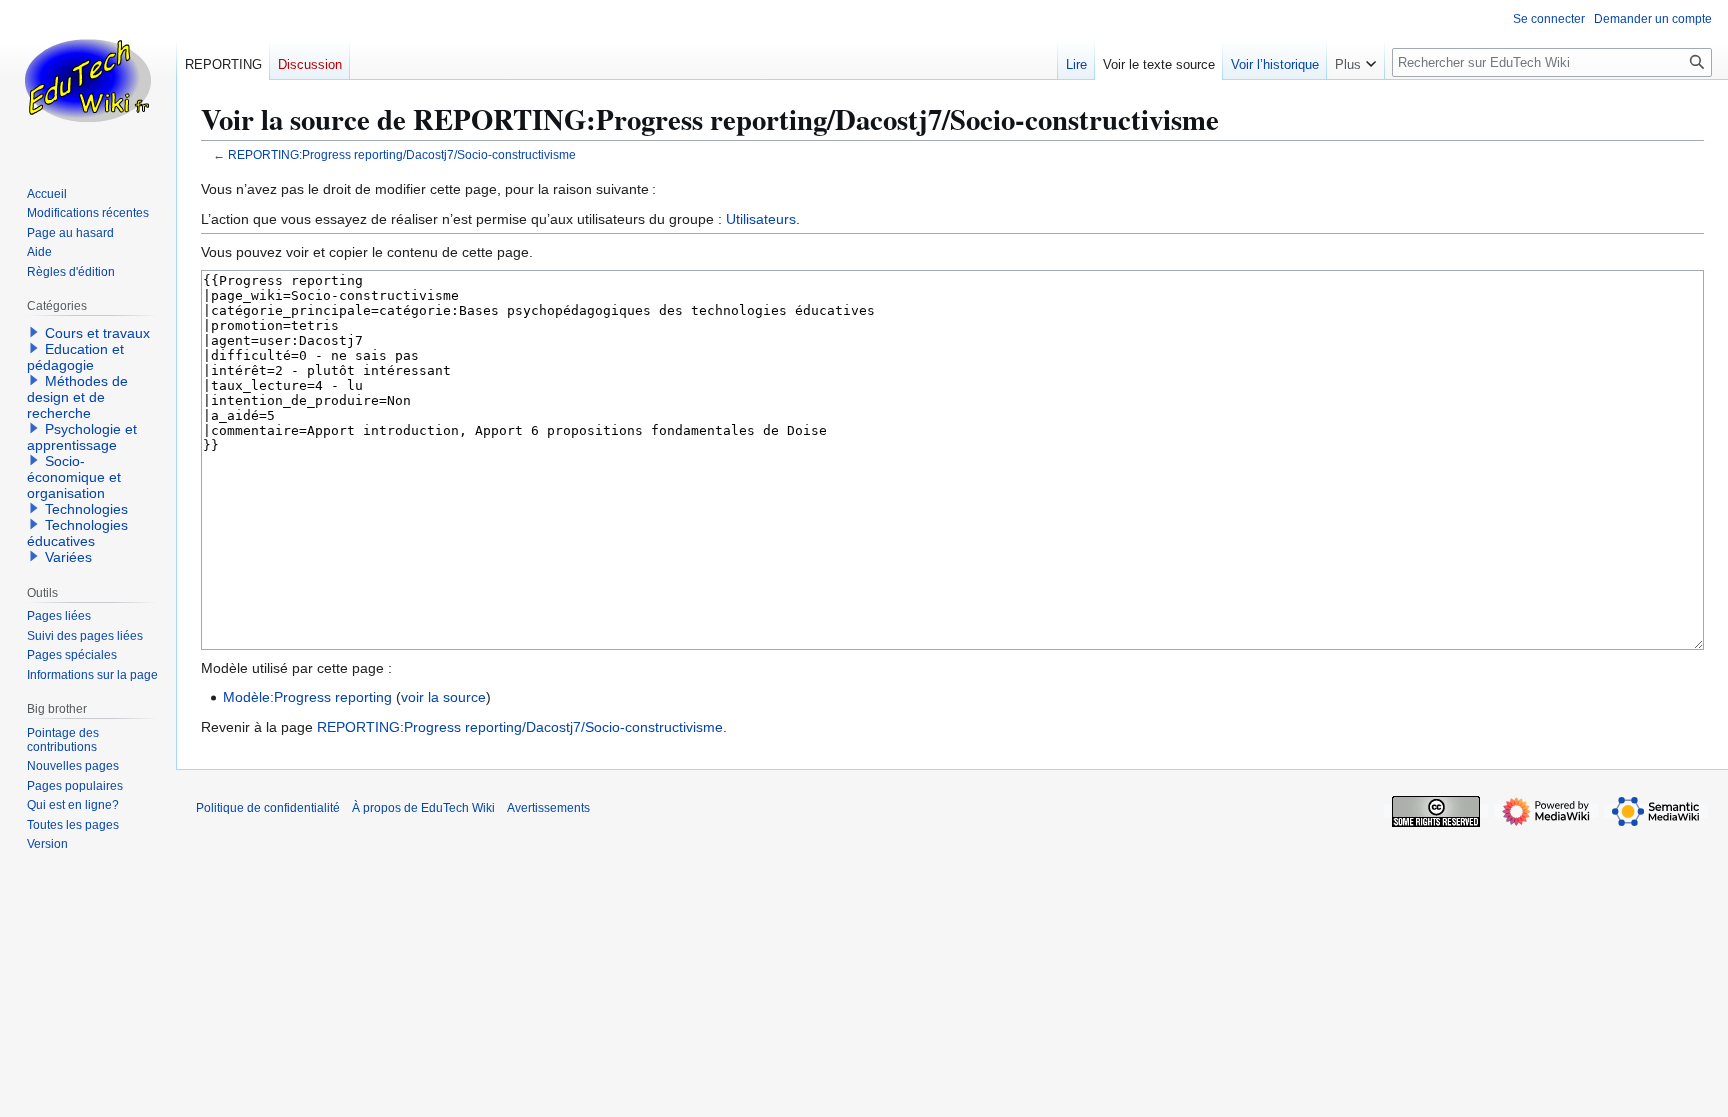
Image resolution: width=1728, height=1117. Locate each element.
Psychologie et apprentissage (82, 437)
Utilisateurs (761, 219)
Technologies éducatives (77, 533)
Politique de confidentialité (268, 808)
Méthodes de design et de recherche (77, 397)
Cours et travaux (97, 333)
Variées (68, 557)
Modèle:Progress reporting (307, 697)
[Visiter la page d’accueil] (88, 80)
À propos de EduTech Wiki (423, 808)
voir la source (443, 697)
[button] (1355, 60)
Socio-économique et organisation (74, 477)
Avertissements (548, 808)
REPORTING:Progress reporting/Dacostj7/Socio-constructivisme (402, 154)
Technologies (86, 509)
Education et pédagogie (75, 357)
